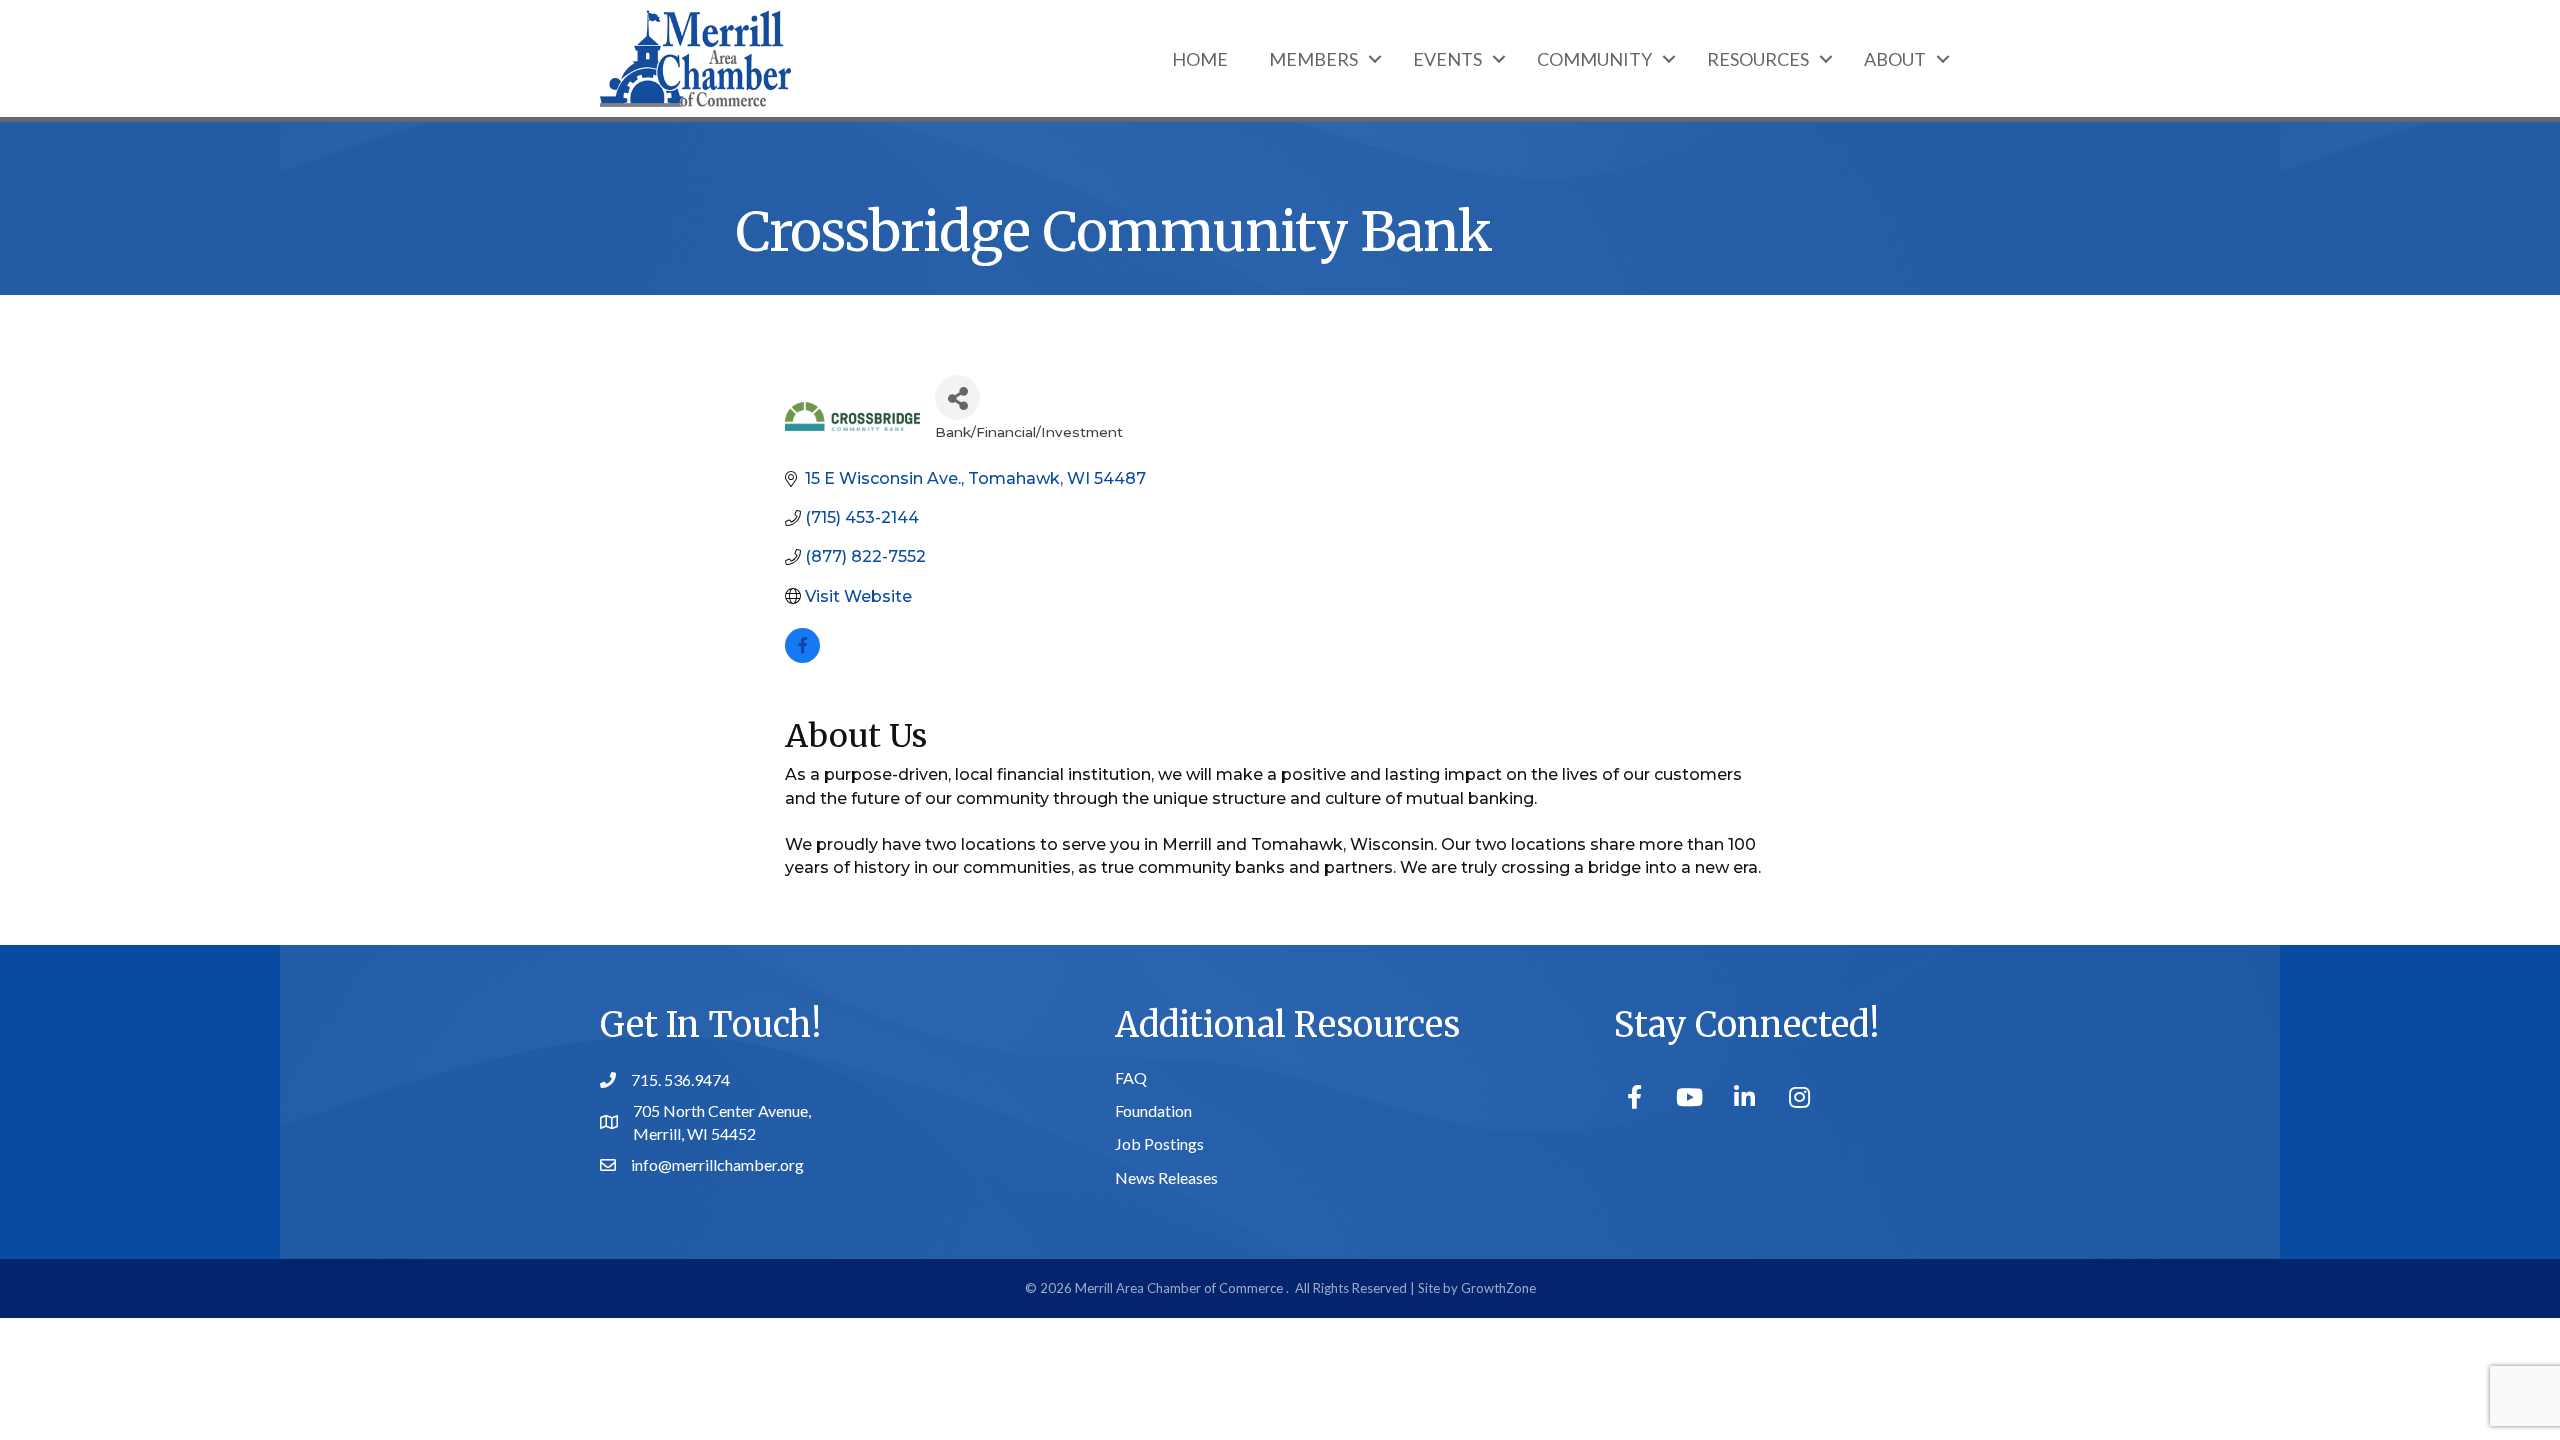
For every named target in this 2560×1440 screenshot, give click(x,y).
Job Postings (1159, 1143)
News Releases (1166, 1177)
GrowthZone (1498, 1288)
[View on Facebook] (802, 657)
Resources (1758, 59)
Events (1447, 59)
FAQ (1131, 1077)
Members (1313, 59)
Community (1594, 59)
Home (1200, 59)
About (1895, 59)
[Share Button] (957, 397)
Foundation (1153, 1110)
